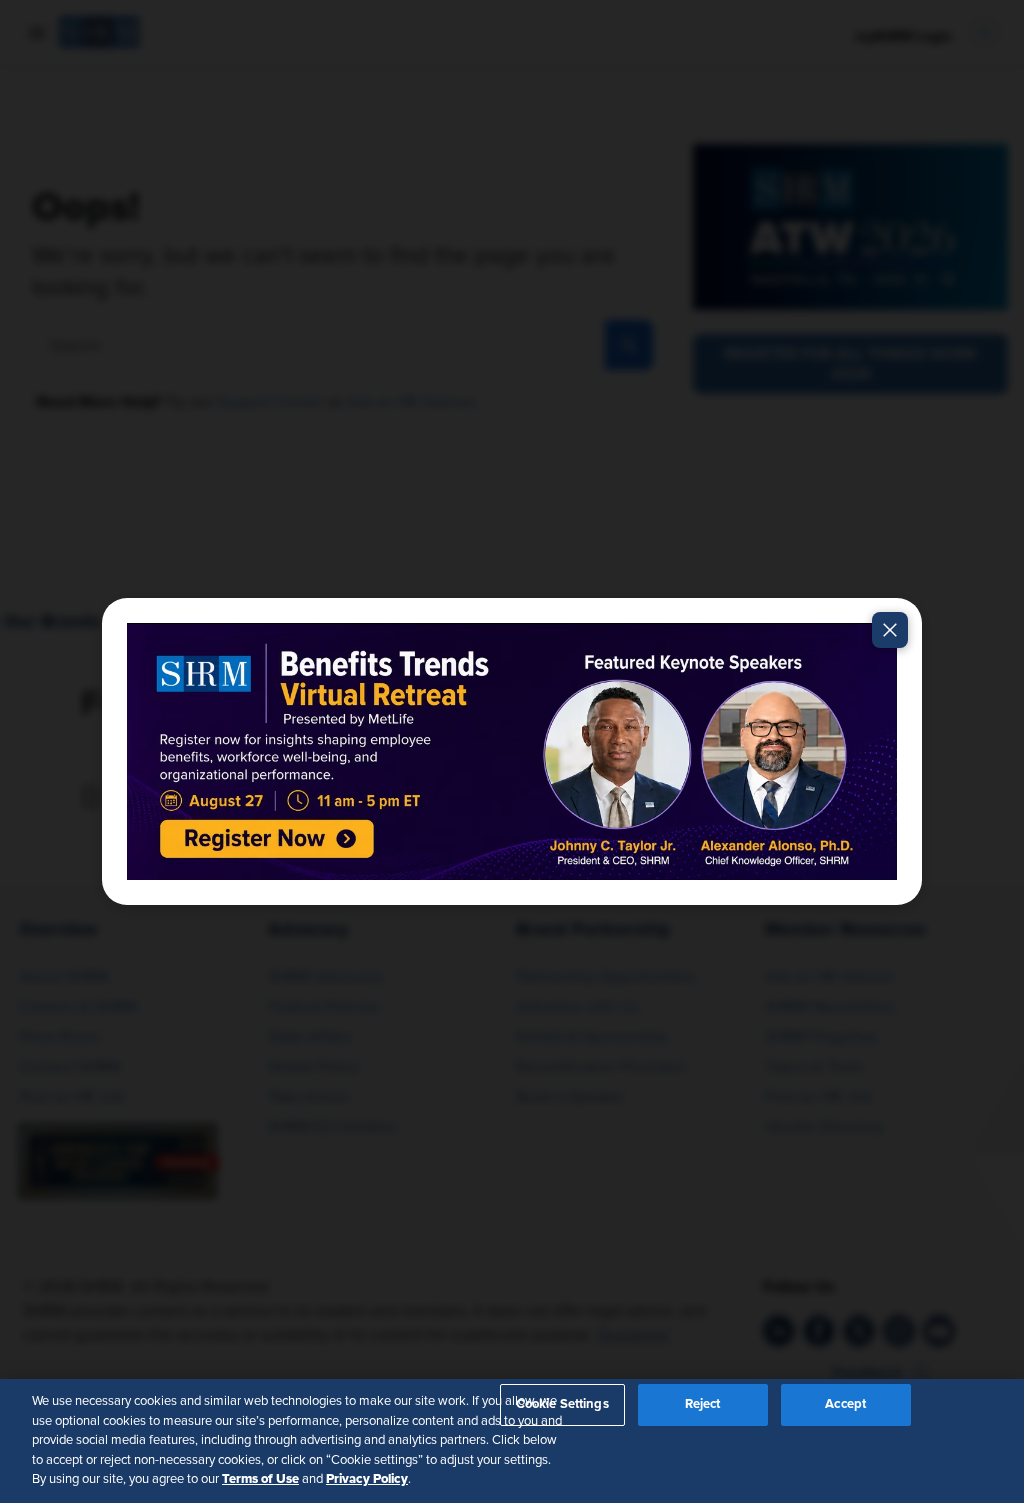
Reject (703, 1404)
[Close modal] (890, 630)
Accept (845, 1404)
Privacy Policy (367, 1479)
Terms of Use (260, 1479)
